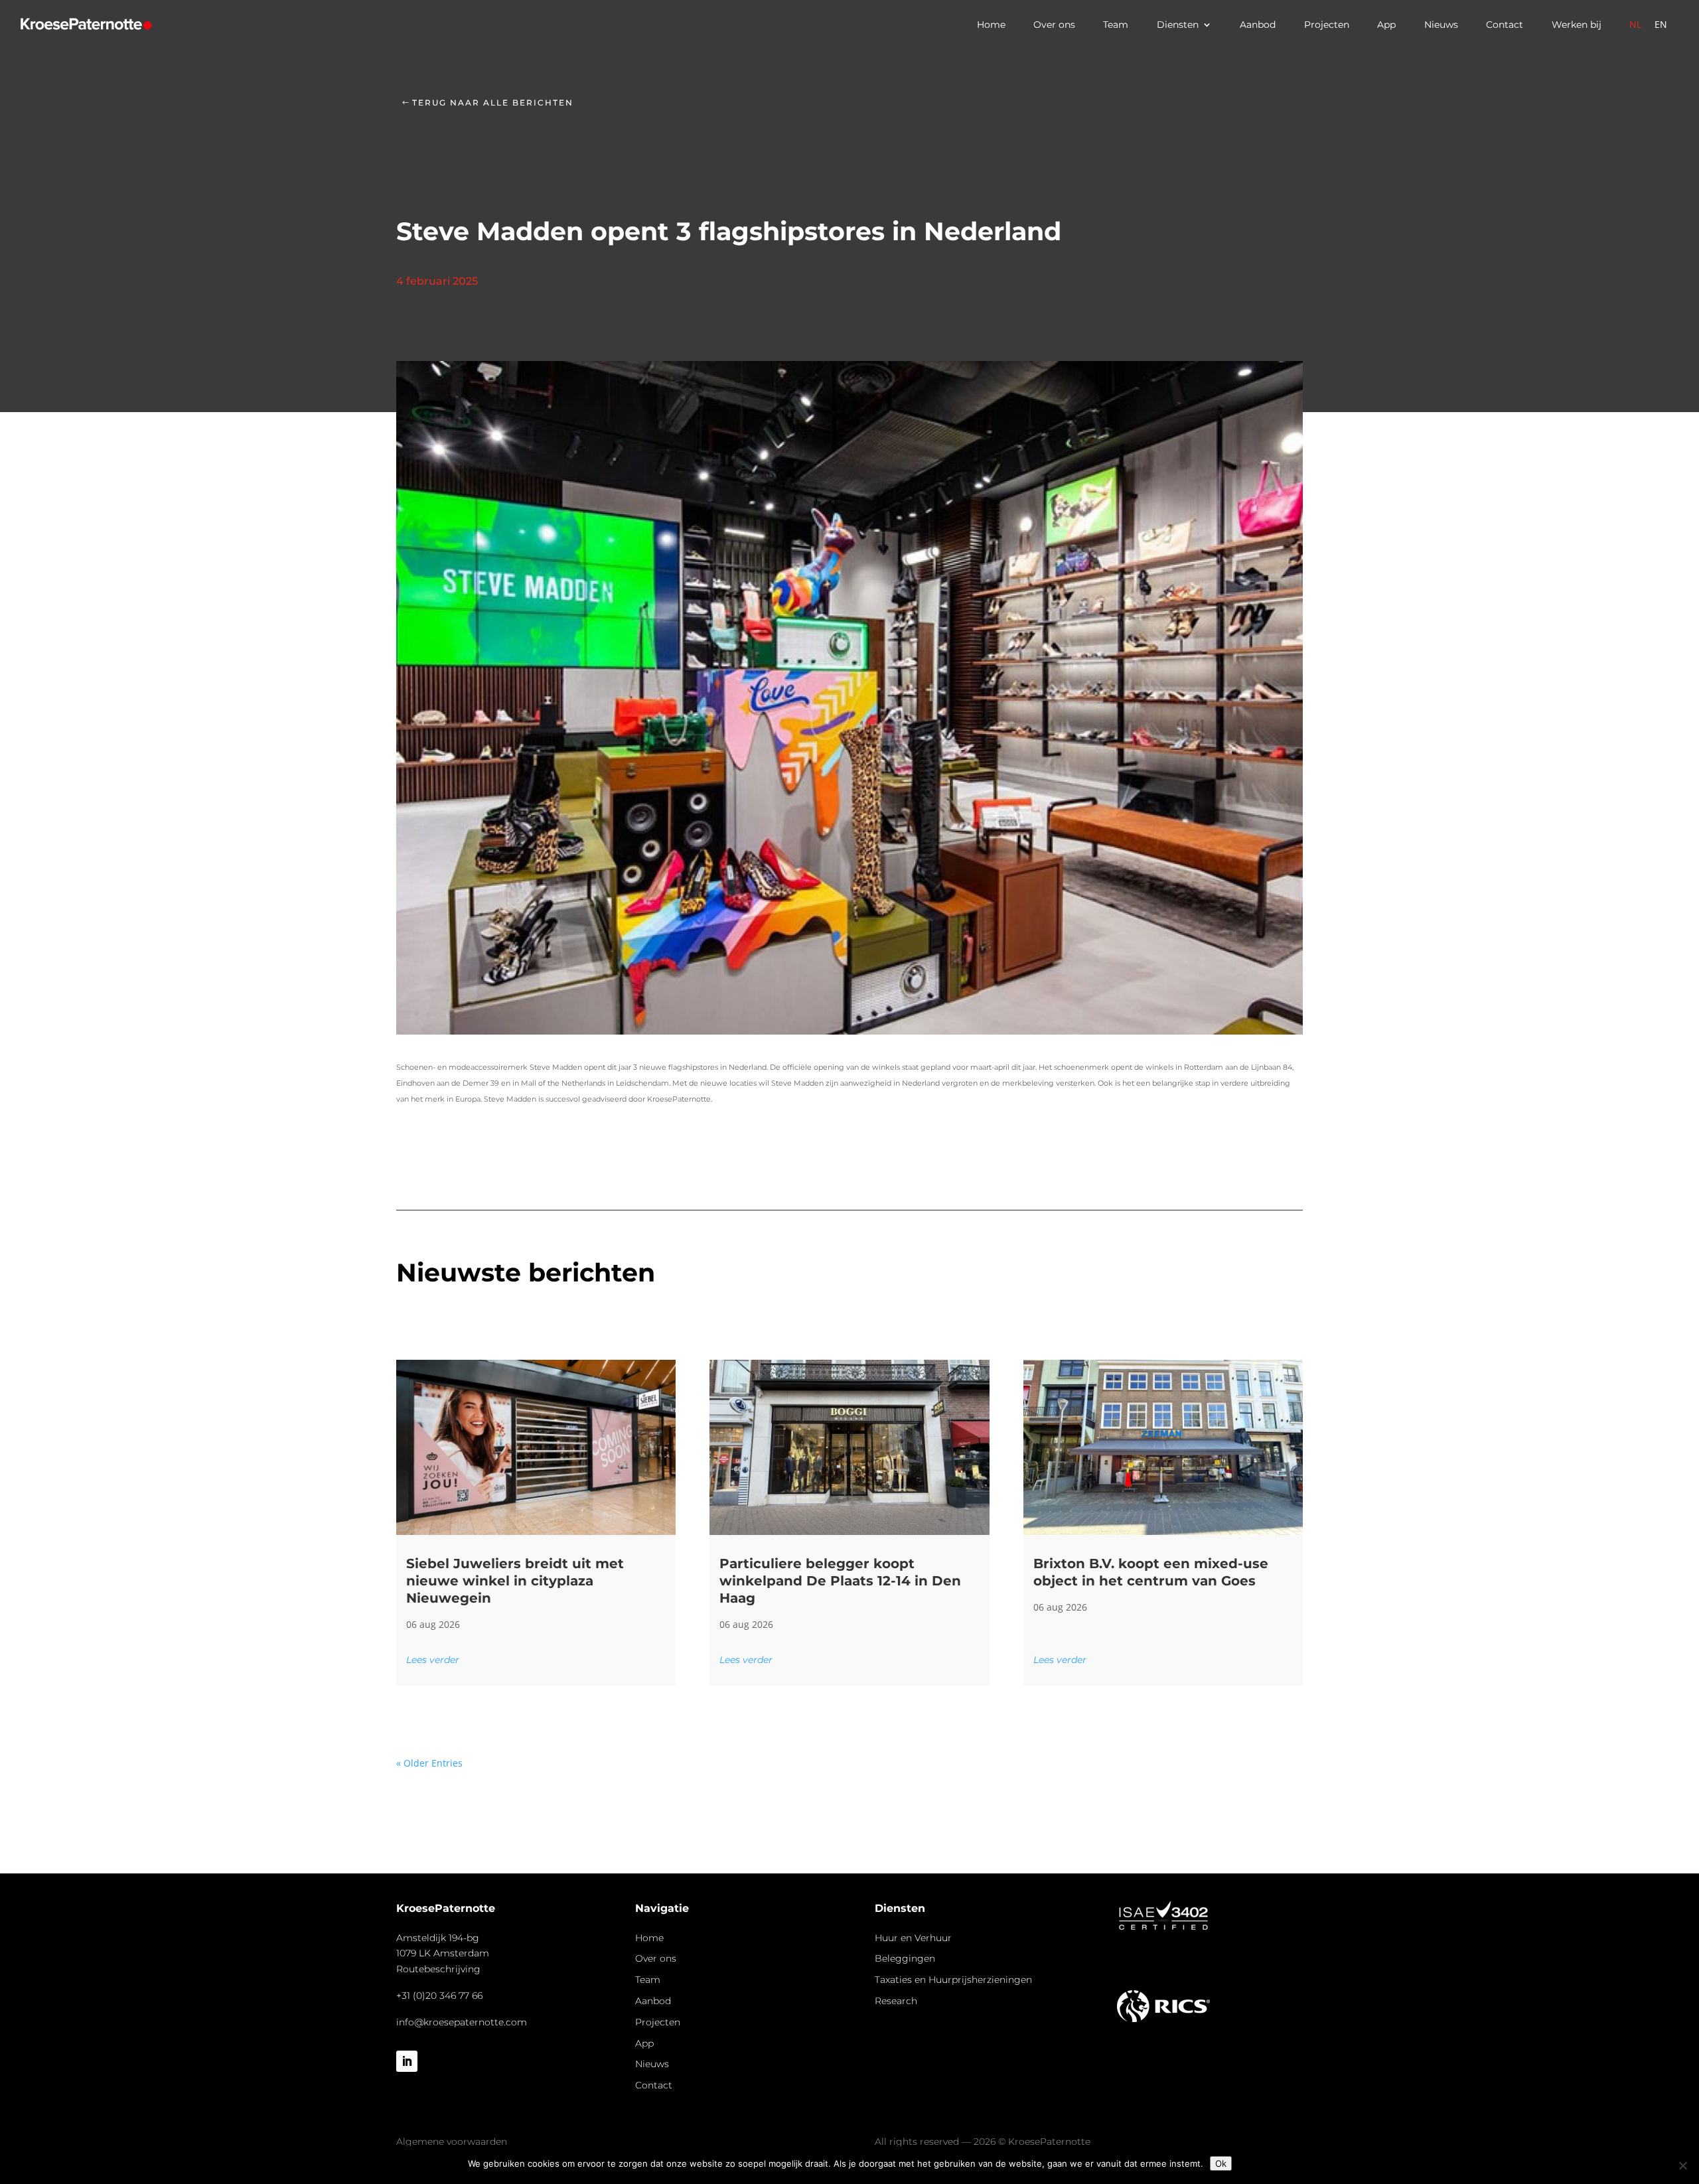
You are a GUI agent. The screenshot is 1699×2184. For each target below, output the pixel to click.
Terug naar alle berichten (493, 103)
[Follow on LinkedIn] (407, 2061)
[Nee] (1682, 2165)
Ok (1221, 2163)
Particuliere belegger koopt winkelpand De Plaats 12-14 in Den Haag (840, 1581)
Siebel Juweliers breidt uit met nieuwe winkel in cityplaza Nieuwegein (515, 1581)
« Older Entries (429, 1763)
